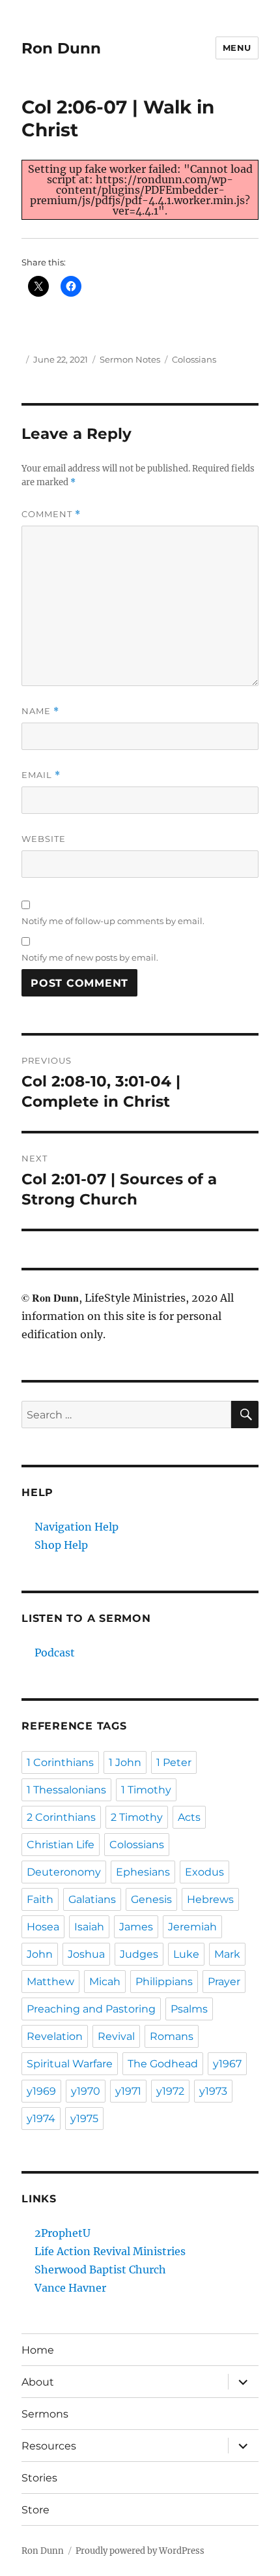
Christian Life (61, 1845)
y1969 (41, 2091)
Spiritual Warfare (70, 2064)
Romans (172, 2036)
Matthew (50, 1982)
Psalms (189, 2009)
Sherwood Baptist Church (100, 2269)
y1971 (128, 2091)
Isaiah (89, 1927)
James (136, 1927)
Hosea (43, 1927)
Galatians (92, 1899)
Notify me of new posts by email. (90, 957)
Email (41, 775)
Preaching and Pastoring (91, 2009)
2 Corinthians (61, 1817)
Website (44, 839)
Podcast (55, 1653)
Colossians (194, 359)
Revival (116, 2036)
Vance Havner (70, 2288)
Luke (186, 1954)
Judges (139, 1954)
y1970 (86, 2091)
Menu (237, 48)
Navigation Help (77, 1527)
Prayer (224, 1982)
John (40, 1954)
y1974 (41, 2119)
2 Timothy (137, 1817)
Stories (39, 2478)
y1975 (84, 2119)
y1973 (213, 2091)
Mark (227, 1954)
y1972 (170, 2091)
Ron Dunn (61, 48)
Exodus (204, 1872)
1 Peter (174, 1762)
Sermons (45, 2414)
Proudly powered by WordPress (140, 2551)
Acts (189, 1817)
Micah (105, 1982)
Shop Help (61, 1545)
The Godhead (163, 2064)
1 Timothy (146, 1790)
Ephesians (143, 1872)
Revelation (55, 2036)
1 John (125, 1762)
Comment (51, 514)
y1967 (227, 2064)
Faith (40, 1899)
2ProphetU (63, 2233)
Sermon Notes (130, 359)
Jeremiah (192, 1927)
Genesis (151, 1899)
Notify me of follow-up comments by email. (113, 921)
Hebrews (210, 1899)
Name (40, 711)
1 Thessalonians (66, 1790)
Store (35, 2510)
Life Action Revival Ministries (110, 2251)
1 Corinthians (60, 1762)
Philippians (164, 1982)
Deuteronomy (64, 1872)
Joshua (86, 1954)
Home (38, 2350)
